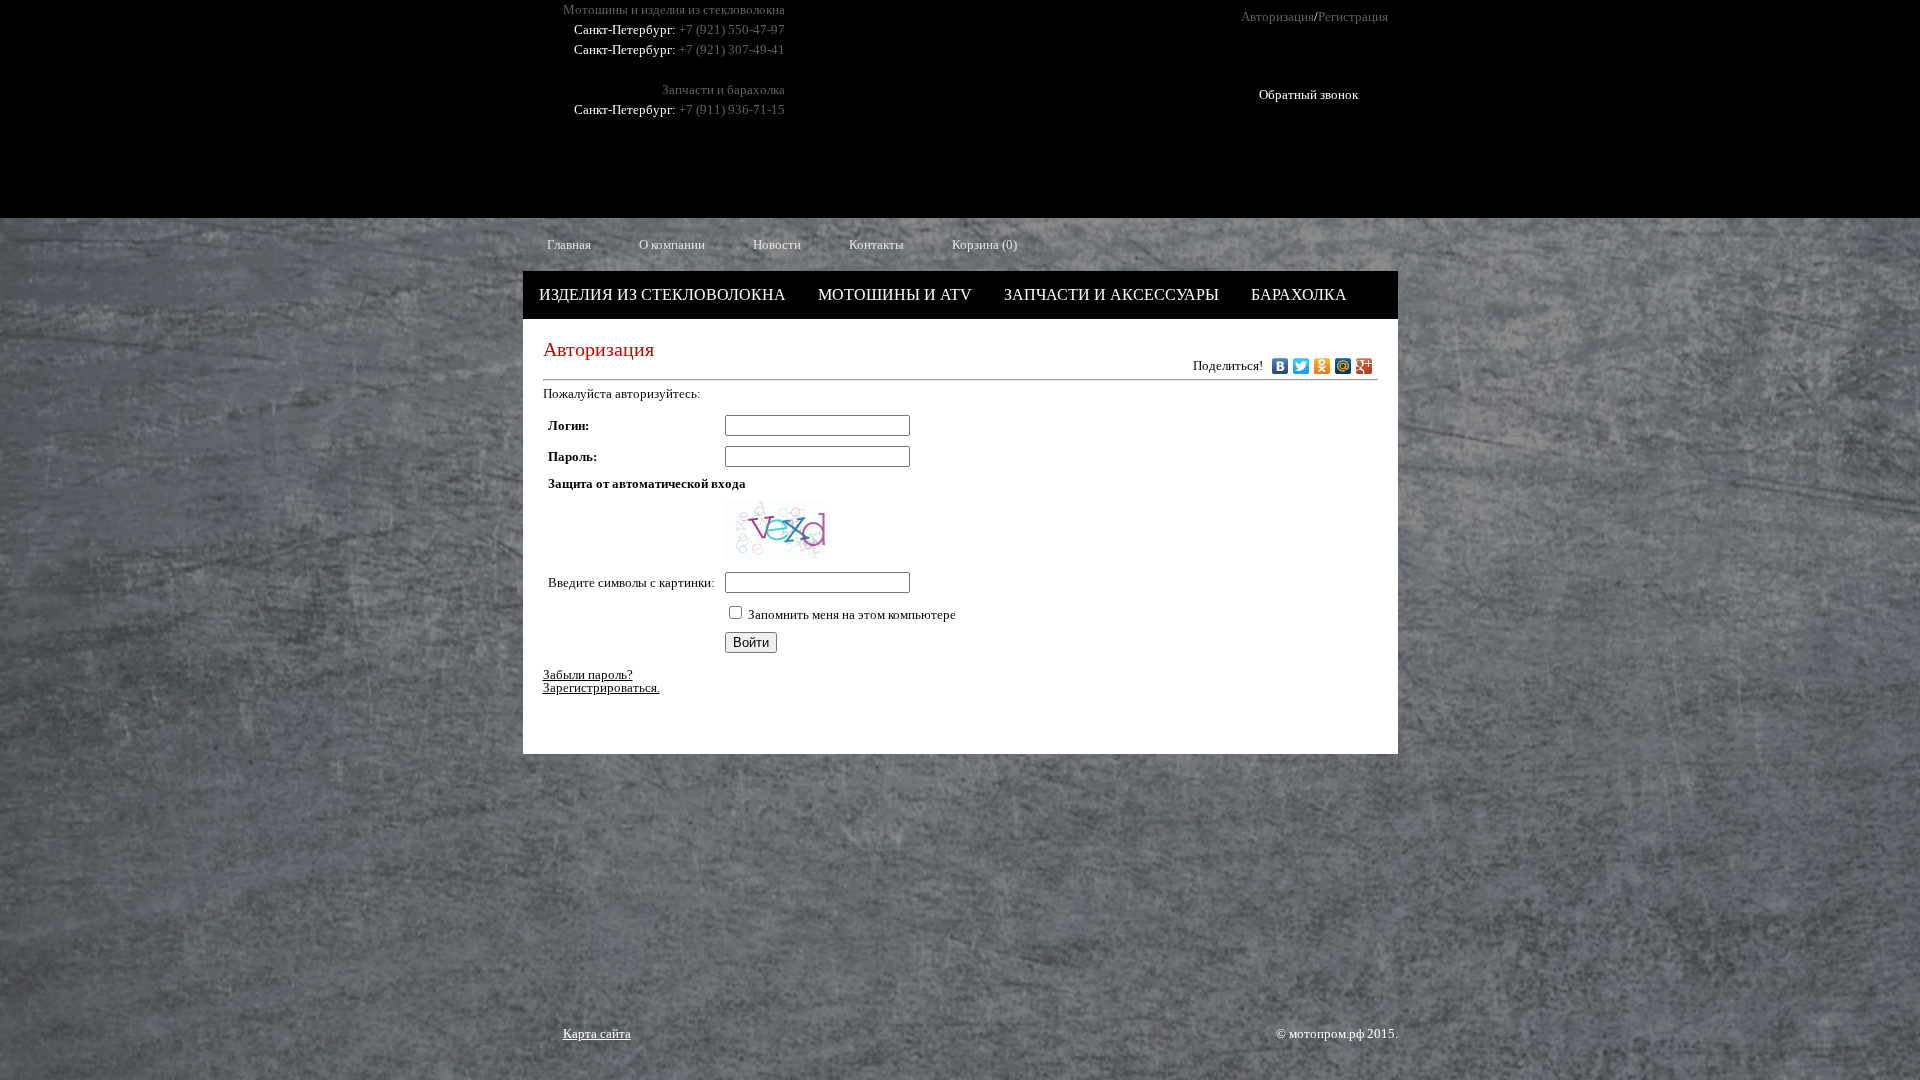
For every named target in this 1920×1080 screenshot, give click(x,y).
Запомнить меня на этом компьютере (852, 614)
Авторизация (1277, 16)
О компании (672, 244)
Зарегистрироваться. (601, 687)
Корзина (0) (984, 244)
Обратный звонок (1308, 87)
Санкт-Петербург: (625, 29)
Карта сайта (597, 1033)
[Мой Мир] (1343, 361)
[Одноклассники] (1322, 361)
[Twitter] (1301, 361)
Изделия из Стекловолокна (662, 294)
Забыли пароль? (588, 674)
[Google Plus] (1364, 361)
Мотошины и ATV (895, 294)
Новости (777, 244)
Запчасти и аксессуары (1111, 294)
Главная (569, 244)
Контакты (876, 244)
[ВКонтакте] (1280, 361)
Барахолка (1299, 294)
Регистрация (1353, 16)
